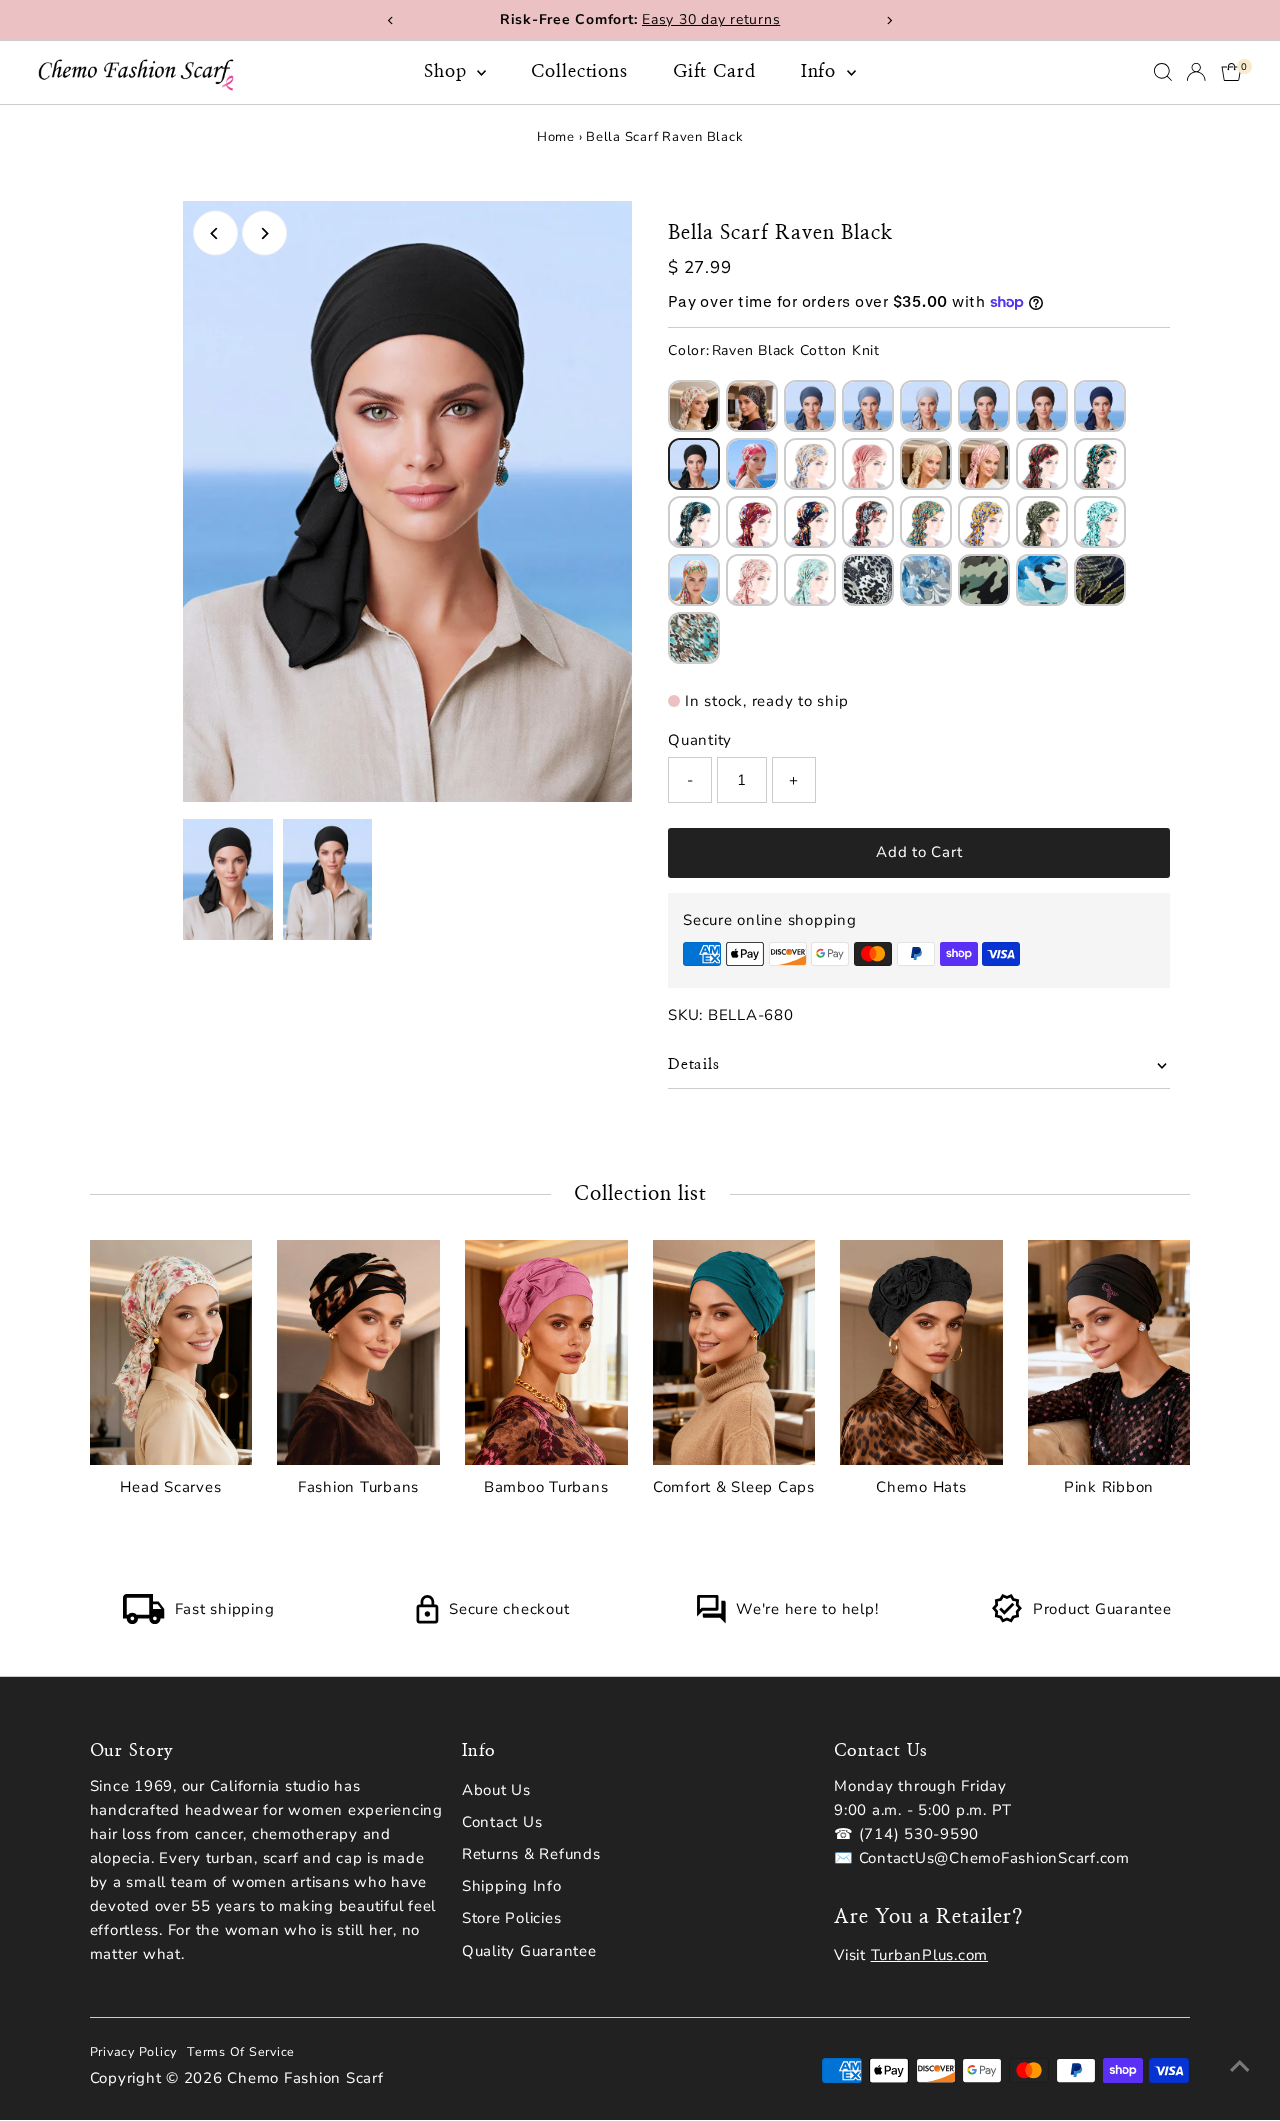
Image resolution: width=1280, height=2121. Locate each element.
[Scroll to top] (1240, 2066)
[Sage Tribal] (810, 580)
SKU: (685, 1015)
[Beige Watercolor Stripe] (926, 464)
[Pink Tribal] (752, 580)
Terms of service (241, 2051)
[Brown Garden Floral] (1042, 464)
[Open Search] (1163, 72)
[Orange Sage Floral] (694, 580)
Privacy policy (134, 2051)
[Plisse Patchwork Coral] (868, 464)
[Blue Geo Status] (694, 522)
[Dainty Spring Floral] (694, 406)
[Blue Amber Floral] (984, 522)
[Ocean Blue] (1042, 580)
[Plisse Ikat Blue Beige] (810, 464)
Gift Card (714, 72)
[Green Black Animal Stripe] (1100, 580)
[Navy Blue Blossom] (810, 522)
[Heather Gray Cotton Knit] (926, 406)
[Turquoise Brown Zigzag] (1100, 464)
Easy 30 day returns (711, 19)
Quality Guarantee (529, 1951)
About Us (496, 1790)
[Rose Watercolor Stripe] (984, 464)
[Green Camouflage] (984, 580)
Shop (448, 72)
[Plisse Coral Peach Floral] (752, 464)
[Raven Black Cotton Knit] (694, 464)
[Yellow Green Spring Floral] (926, 522)
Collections (579, 72)
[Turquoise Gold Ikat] (694, 638)
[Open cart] (1231, 72)
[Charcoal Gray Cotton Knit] (984, 406)
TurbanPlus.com (930, 1955)
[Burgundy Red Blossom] (752, 522)
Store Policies (512, 1918)
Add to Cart (919, 852)
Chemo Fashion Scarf (305, 2078)
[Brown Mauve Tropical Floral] (868, 522)
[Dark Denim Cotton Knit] (810, 406)
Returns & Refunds (531, 1854)
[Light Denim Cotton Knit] (868, 406)
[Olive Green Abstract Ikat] (1042, 522)
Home (556, 137)
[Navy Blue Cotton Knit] (1100, 406)
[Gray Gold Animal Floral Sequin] (868, 580)
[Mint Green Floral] (1100, 522)
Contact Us (502, 1822)
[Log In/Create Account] (1196, 72)
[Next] (264, 233)
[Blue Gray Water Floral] (926, 580)
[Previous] (215, 233)
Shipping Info (512, 1886)
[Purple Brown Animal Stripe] (752, 406)
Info (822, 72)
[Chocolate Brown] (1042, 406)
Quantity (700, 740)
